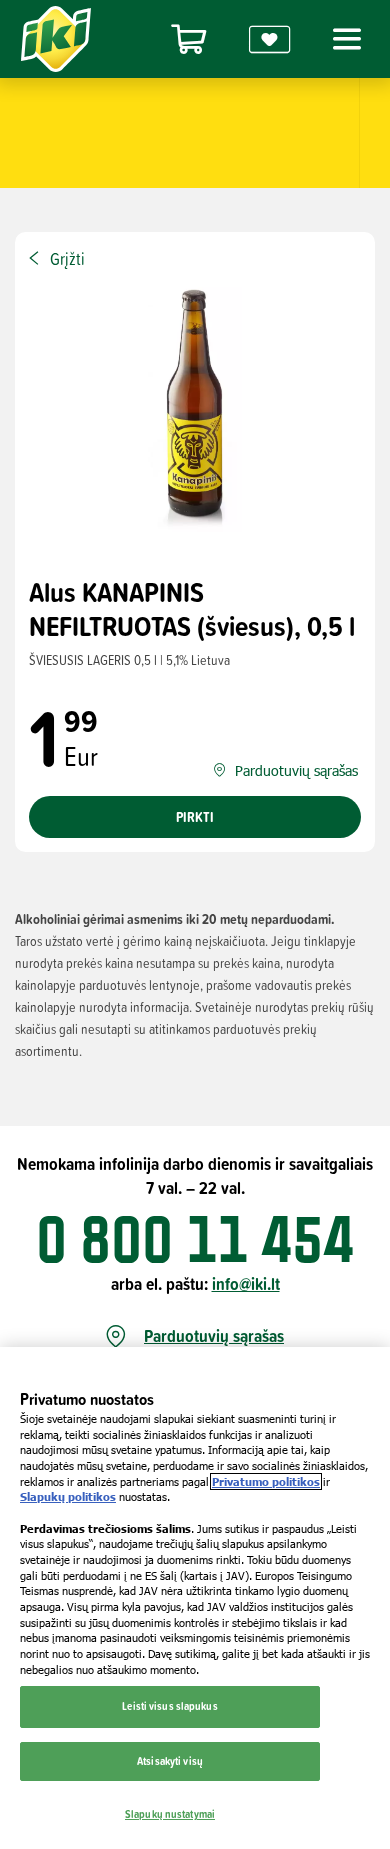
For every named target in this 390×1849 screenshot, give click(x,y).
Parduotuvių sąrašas (214, 1336)
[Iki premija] (270, 39)
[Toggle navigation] (344, 39)
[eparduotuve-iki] (189, 39)
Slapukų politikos (68, 1496)
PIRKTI (195, 817)
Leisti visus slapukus (169, 1706)
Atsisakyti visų (170, 1761)
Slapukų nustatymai (170, 1814)
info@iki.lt (246, 1283)
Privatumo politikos (266, 1481)
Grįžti (67, 259)
